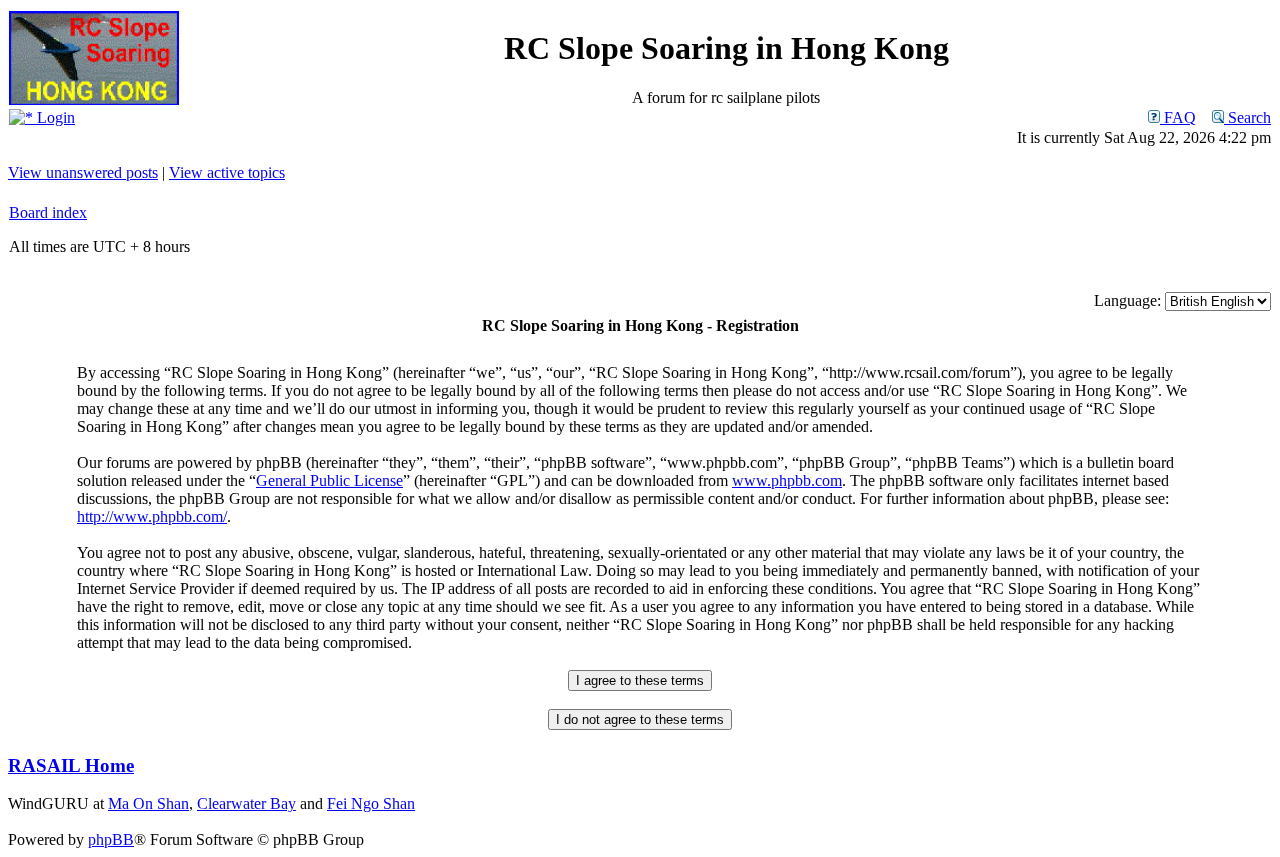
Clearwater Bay (246, 803)
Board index (48, 212)
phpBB (111, 839)
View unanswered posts (83, 172)
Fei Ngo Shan (371, 803)
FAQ (1178, 117)
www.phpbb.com (787, 480)
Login (54, 117)
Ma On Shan (148, 803)
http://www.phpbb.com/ (152, 516)
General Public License (329, 480)
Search (1247, 117)
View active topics (227, 172)
